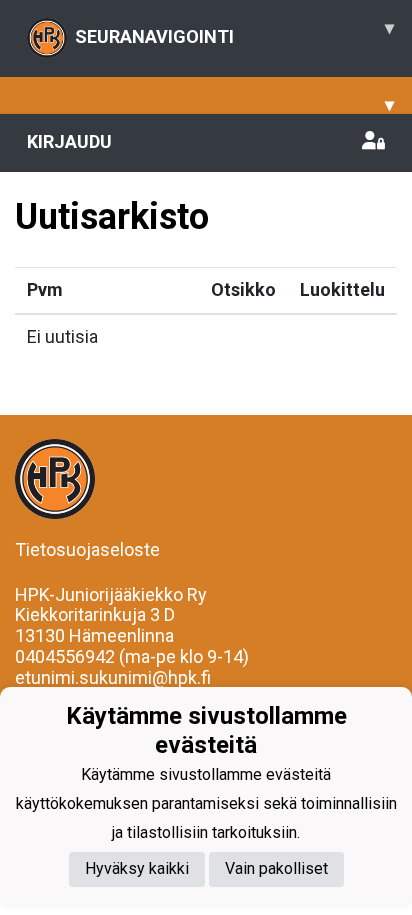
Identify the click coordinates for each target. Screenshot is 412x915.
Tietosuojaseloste (87, 549)
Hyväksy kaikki (137, 868)
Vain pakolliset (276, 868)
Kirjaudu (69, 141)
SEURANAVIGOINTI (234, 32)
